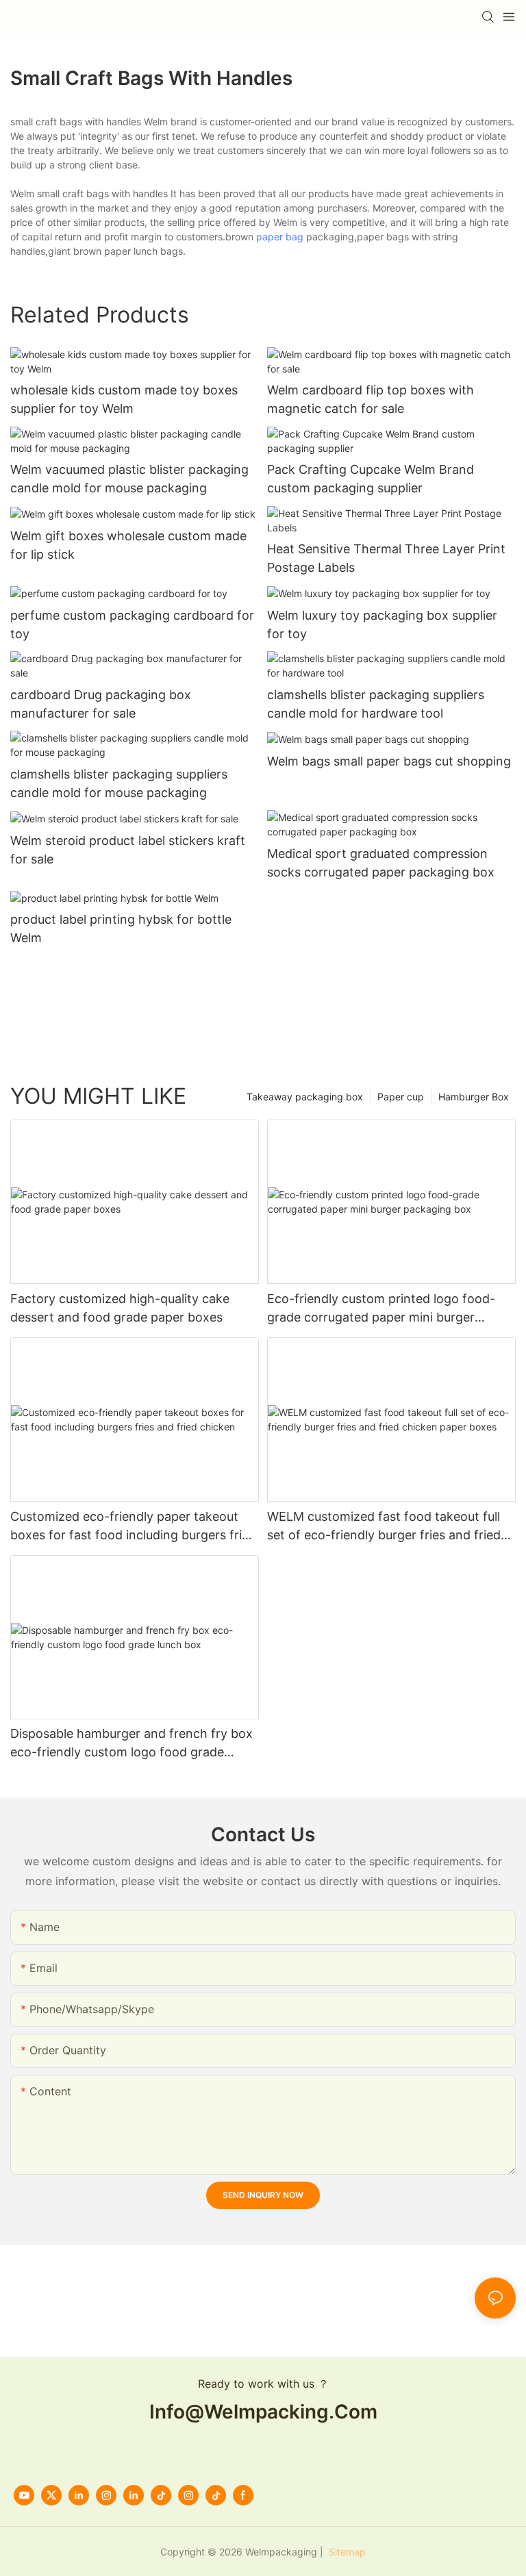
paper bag (280, 237)
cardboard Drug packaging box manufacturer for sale (101, 704)
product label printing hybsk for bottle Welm (121, 929)
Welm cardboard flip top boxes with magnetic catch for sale (371, 399)
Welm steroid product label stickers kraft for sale (128, 850)
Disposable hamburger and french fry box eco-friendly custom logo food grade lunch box (131, 1744)
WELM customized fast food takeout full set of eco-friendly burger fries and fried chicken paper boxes (384, 1527)
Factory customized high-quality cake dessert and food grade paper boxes (120, 1308)
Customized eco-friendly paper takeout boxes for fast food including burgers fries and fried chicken (133, 1527)
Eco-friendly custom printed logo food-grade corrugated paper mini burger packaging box (381, 1309)
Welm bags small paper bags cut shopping (389, 761)
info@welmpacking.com (263, 2412)
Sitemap (346, 2552)
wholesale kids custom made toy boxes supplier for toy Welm (124, 399)
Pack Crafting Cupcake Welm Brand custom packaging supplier (371, 479)
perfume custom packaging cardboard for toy (132, 624)
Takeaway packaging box (305, 1097)
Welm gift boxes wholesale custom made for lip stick (128, 545)
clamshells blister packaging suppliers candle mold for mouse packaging (119, 783)
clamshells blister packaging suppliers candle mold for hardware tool (376, 704)
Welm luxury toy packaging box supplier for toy (382, 624)
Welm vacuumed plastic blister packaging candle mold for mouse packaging (129, 479)
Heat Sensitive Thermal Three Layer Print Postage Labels (386, 558)
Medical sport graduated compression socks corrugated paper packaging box (381, 863)
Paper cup (401, 1097)
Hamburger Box (474, 1097)
